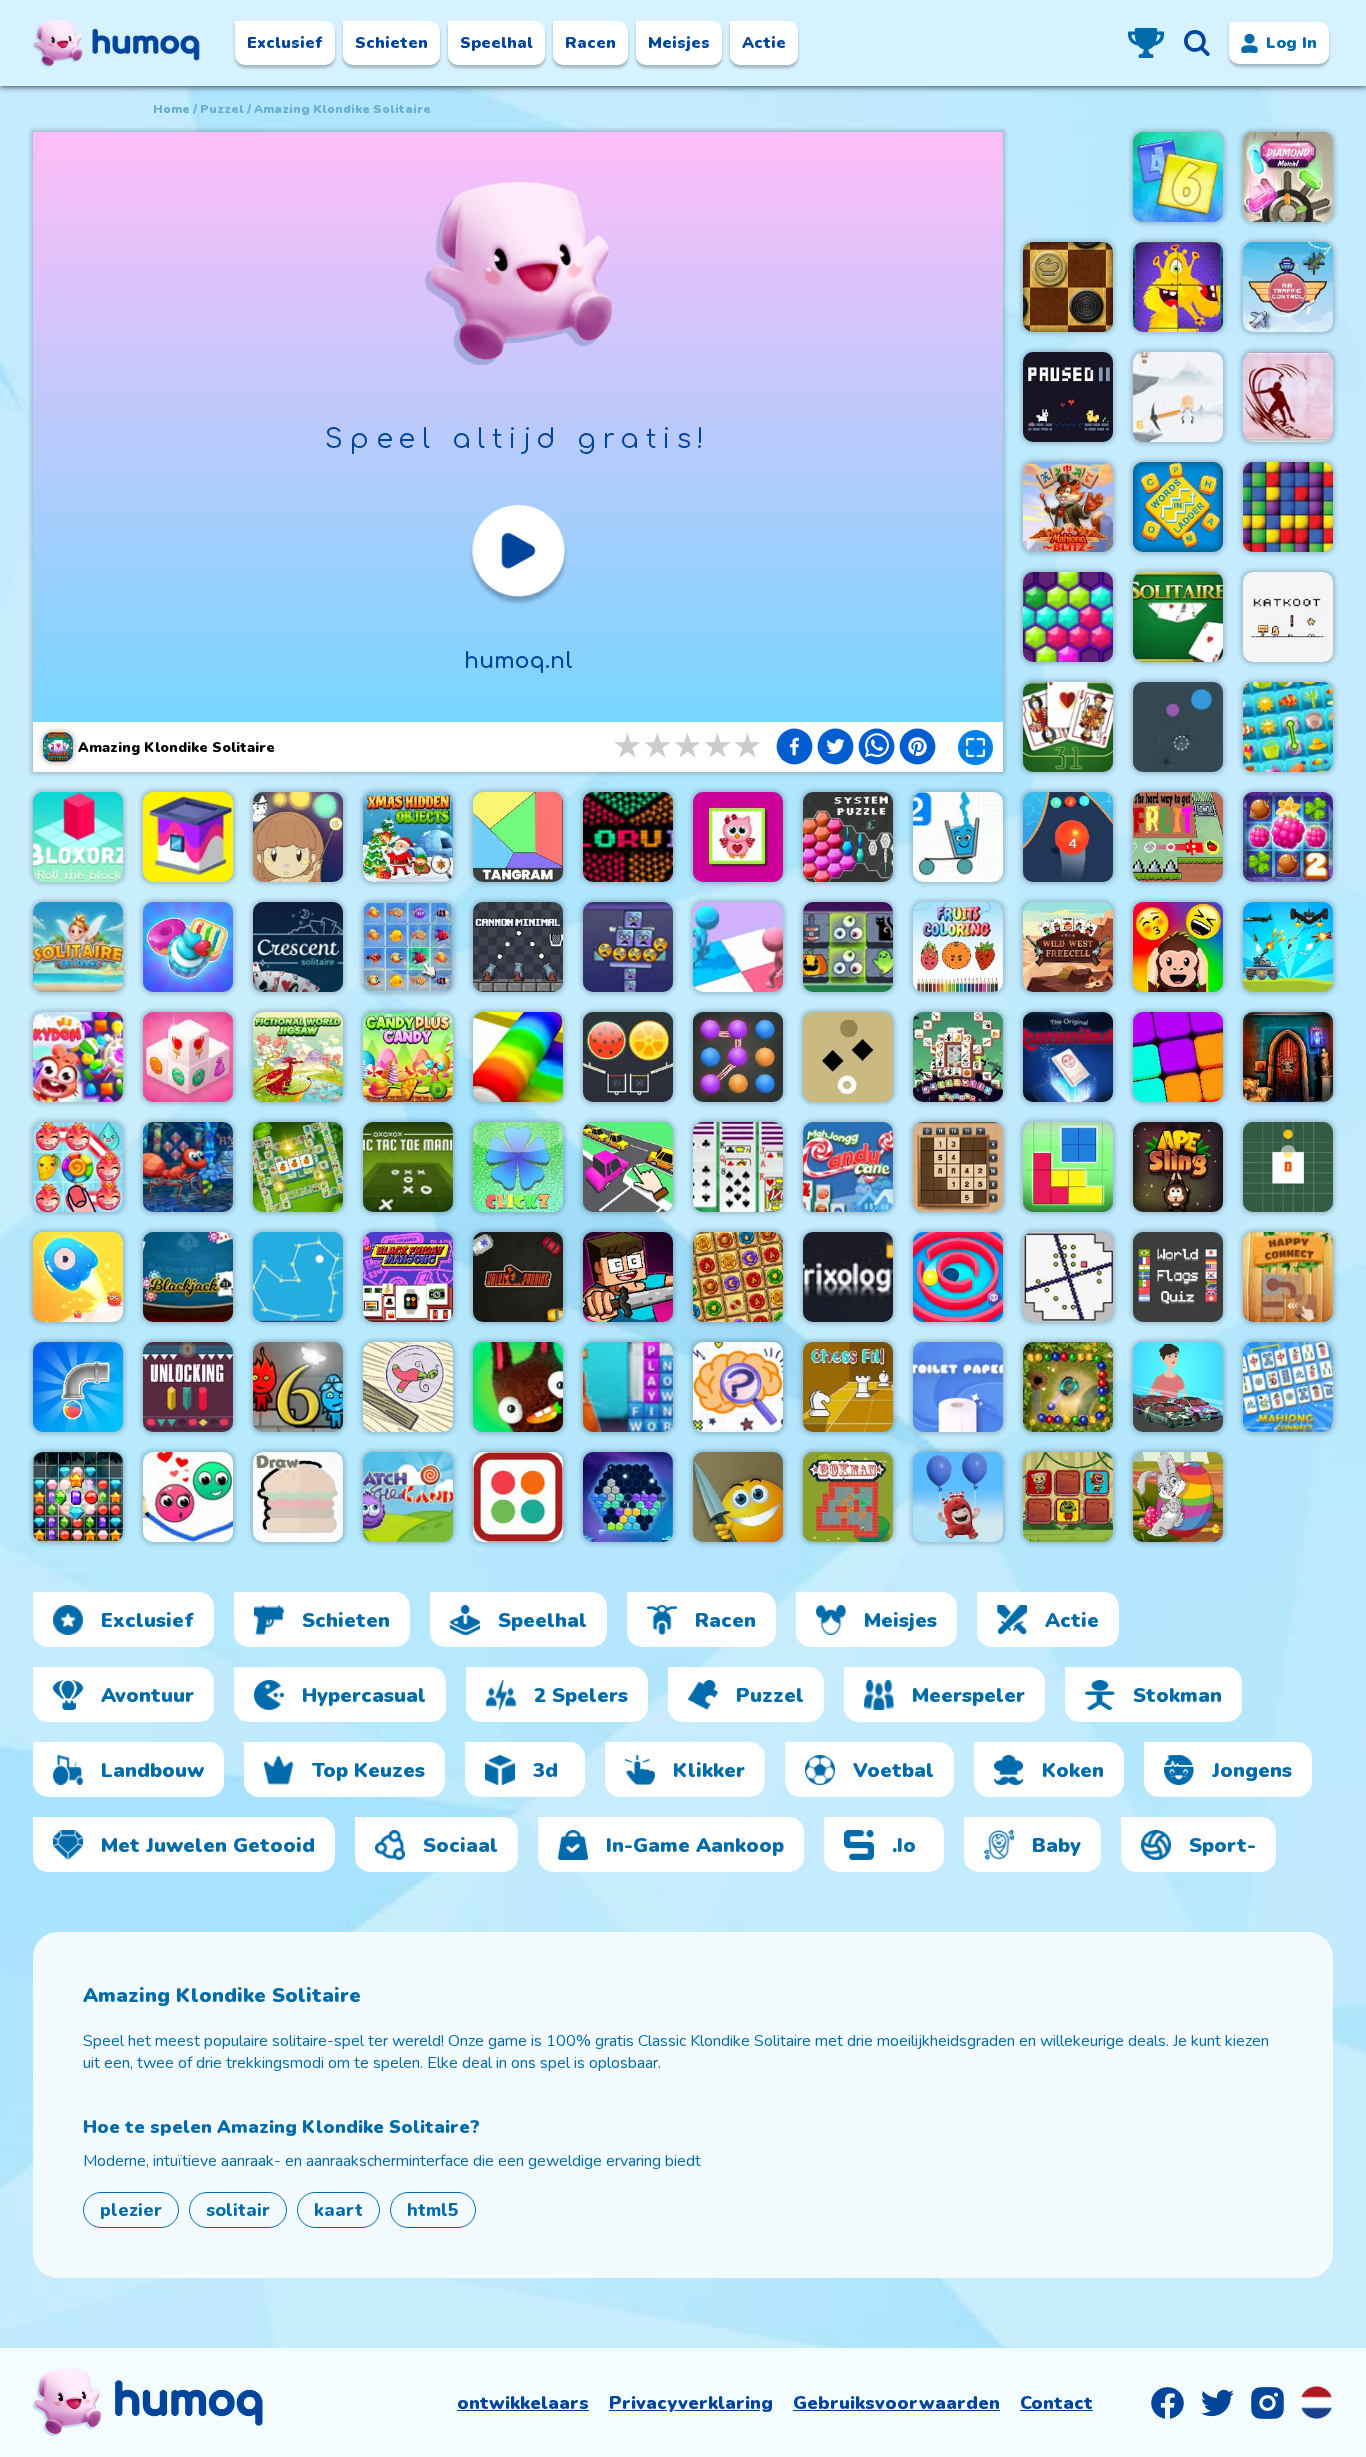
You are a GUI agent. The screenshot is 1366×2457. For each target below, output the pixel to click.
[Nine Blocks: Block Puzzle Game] (1178, 1057)
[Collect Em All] (738, 1057)
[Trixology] (848, 1277)
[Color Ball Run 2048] (1068, 837)
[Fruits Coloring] (958, 947)
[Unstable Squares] (848, 1057)
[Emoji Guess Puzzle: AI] (1178, 947)
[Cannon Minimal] (518, 947)
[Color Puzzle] (738, 947)
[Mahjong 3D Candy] (188, 1057)
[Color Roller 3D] (518, 1057)
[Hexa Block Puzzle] (628, 1497)
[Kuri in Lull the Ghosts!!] (298, 837)
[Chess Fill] (848, 1387)
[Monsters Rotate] (1178, 287)
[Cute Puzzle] (738, 837)
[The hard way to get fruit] (1178, 837)
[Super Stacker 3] (628, 947)
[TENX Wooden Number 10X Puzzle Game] (958, 1167)
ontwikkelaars (523, 2403)
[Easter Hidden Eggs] (1178, 1497)
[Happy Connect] (1288, 1277)
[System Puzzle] (848, 837)
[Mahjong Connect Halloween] (848, 947)
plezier (131, 2210)
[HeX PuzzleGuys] (1068, 617)
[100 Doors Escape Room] (1288, 1057)
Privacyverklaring (691, 2403)
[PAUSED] (1068, 397)
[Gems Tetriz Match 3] (78, 1497)
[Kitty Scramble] (628, 1387)
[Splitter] (738, 1497)
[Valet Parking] (518, 1277)
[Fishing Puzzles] (408, 947)
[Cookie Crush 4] (188, 947)
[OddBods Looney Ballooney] (958, 1497)
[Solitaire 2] (738, 1167)
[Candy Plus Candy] (408, 1057)
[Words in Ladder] (1178, 507)
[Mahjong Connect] (1288, 1387)
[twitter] (835, 749)
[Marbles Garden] (1068, 1387)
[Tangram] (518, 837)
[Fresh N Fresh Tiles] (298, 1167)
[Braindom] (738, 1387)
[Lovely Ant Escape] (188, 1167)
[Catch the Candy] (408, 1497)
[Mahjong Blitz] (1068, 507)
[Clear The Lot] (628, 1167)
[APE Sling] (1178, 1167)
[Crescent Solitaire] (298, 947)
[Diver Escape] (1288, 397)
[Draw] (298, 1497)
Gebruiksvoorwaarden (896, 2403)
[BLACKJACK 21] (188, 1277)
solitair (238, 2210)
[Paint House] (188, 837)
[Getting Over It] (1178, 397)
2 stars (659, 746)
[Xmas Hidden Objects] (408, 837)
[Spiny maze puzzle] (958, 1277)
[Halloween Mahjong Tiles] (958, 1057)
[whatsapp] (876, 749)
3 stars (689, 746)
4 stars (719, 746)
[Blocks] (1288, 507)
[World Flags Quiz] (1178, 1277)
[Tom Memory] (1068, 1497)
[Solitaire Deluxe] (1178, 617)
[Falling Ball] (1178, 727)
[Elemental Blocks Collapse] (738, 1277)
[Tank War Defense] (1288, 947)
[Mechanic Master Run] (1178, 1387)
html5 (433, 2210)
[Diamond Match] (1288, 177)
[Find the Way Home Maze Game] (78, 1277)
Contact (1056, 2403)
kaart (338, 2210)
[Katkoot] (1288, 617)
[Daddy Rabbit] (518, 1387)
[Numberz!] (1178, 177)
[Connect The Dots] (298, 1277)
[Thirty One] (1068, 727)
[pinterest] (917, 749)
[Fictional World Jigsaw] (298, 1057)
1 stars (629, 746)
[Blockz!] (1068, 1167)
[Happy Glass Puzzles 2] (958, 837)
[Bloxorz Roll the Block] (78, 837)
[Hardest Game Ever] (1068, 1277)
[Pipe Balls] (78, 1387)
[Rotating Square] (1288, 1167)
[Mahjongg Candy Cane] (848, 1167)
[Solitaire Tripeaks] (78, 947)
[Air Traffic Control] (1288, 287)
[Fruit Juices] (628, 1057)
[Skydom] (78, 1057)
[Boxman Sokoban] (848, 1497)
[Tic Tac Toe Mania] (408, 1167)
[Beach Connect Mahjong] (1288, 727)
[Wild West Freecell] (1068, 947)
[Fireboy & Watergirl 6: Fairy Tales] (298, 1387)
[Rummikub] (1068, 1057)
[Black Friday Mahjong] (408, 1277)
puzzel (222, 109)
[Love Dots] (188, 1497)
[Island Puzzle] (78, 1167)
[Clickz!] (518, 1167)
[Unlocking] (188, 1387)
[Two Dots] (518, 1497)
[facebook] (794, 749)
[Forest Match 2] (1288, 837)
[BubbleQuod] (408, 1387)
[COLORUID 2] (628, 837)
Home (171, 109)
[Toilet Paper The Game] (958, 1387)
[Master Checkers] (1068, 287)
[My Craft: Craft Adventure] (628, 1277)
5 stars (749, 746)
